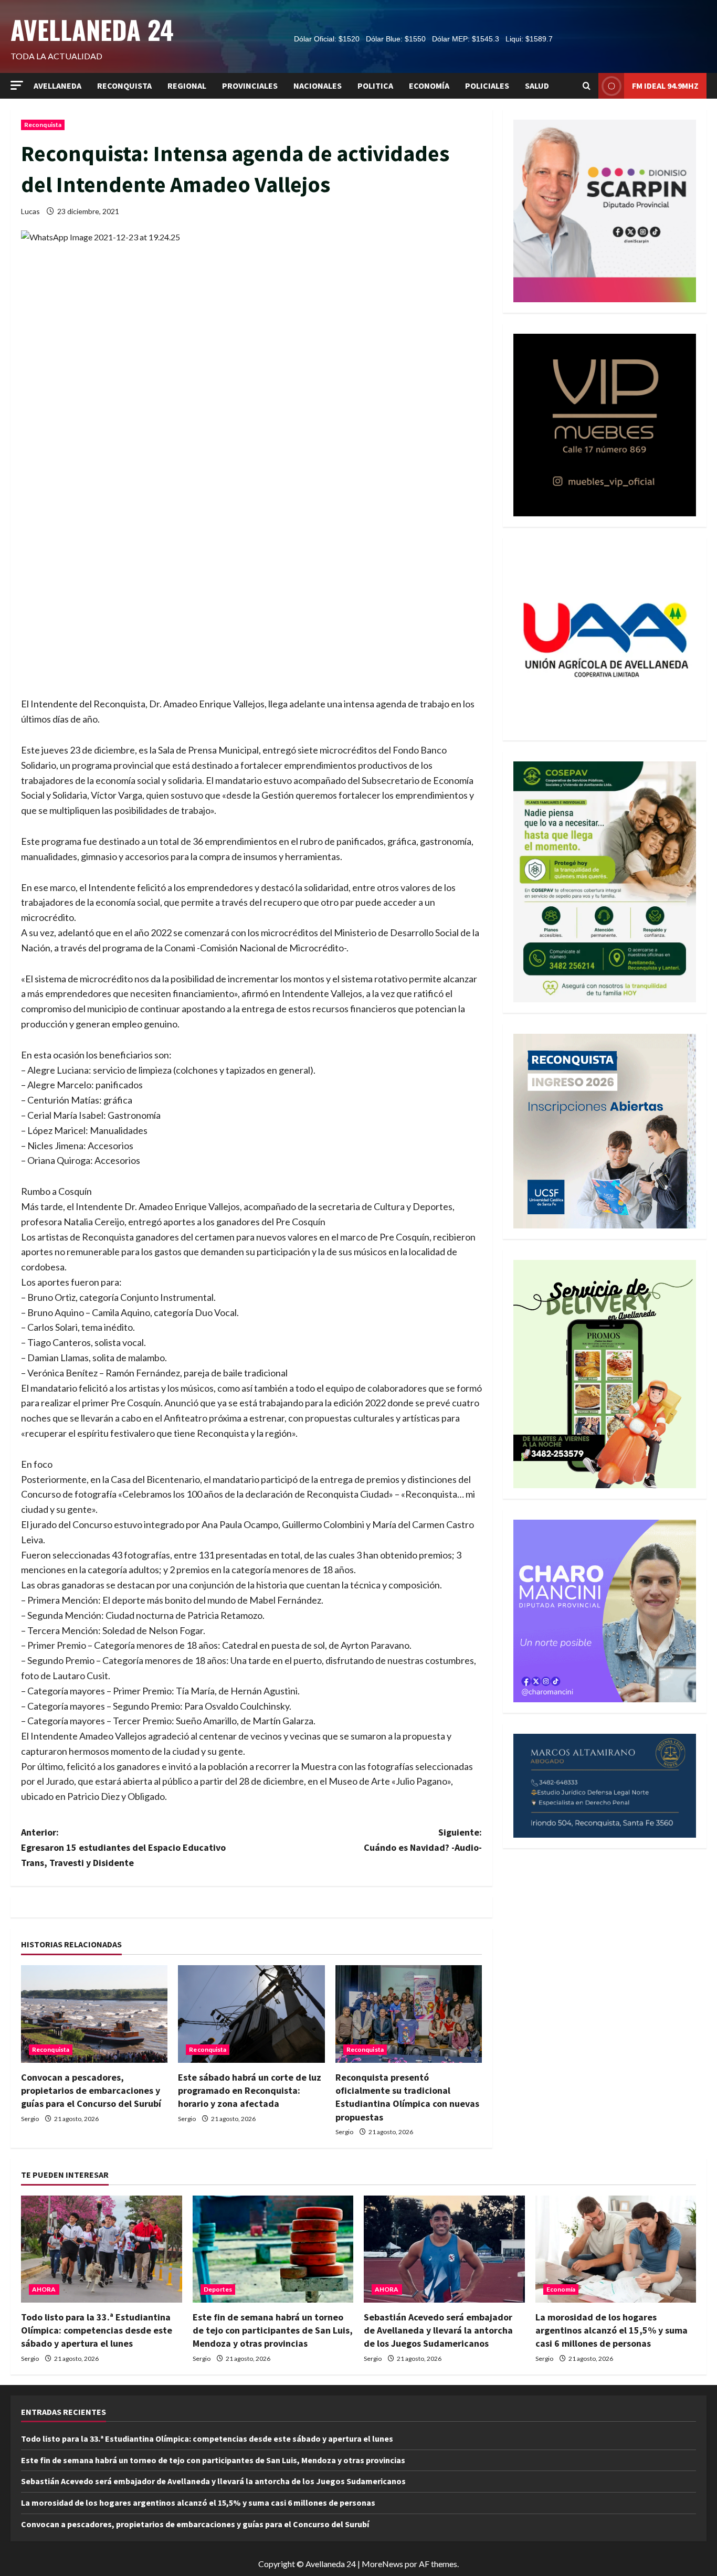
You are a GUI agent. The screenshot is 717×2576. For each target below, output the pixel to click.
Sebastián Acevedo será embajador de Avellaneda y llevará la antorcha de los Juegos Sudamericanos (438, 2330)
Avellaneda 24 (92, 29)
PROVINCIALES (250, 86)
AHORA (44, 2289)
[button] (17, 85)
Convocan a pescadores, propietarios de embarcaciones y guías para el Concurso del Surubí (91, 2090)
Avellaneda (57, 86)
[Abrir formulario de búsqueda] (587, 86)
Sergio (30, 2119)
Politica (375, 86)
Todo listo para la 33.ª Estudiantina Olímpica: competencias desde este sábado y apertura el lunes (97, 2330)
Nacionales (318, 86)
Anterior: (123, 1847)
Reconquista (124, 86)
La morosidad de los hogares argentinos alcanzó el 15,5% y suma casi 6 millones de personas (611, 2330)
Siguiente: (423, 1840)
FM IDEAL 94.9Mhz (665, 86)
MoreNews (382, 2564)
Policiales (487, 86)
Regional (187, 86)
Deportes (218, 2289)
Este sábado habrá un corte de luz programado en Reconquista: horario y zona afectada (250, 2090)
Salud (537, 86)
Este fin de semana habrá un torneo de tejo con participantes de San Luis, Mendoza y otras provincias (273, 2330)
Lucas (30, 211)
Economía (429, 86)
